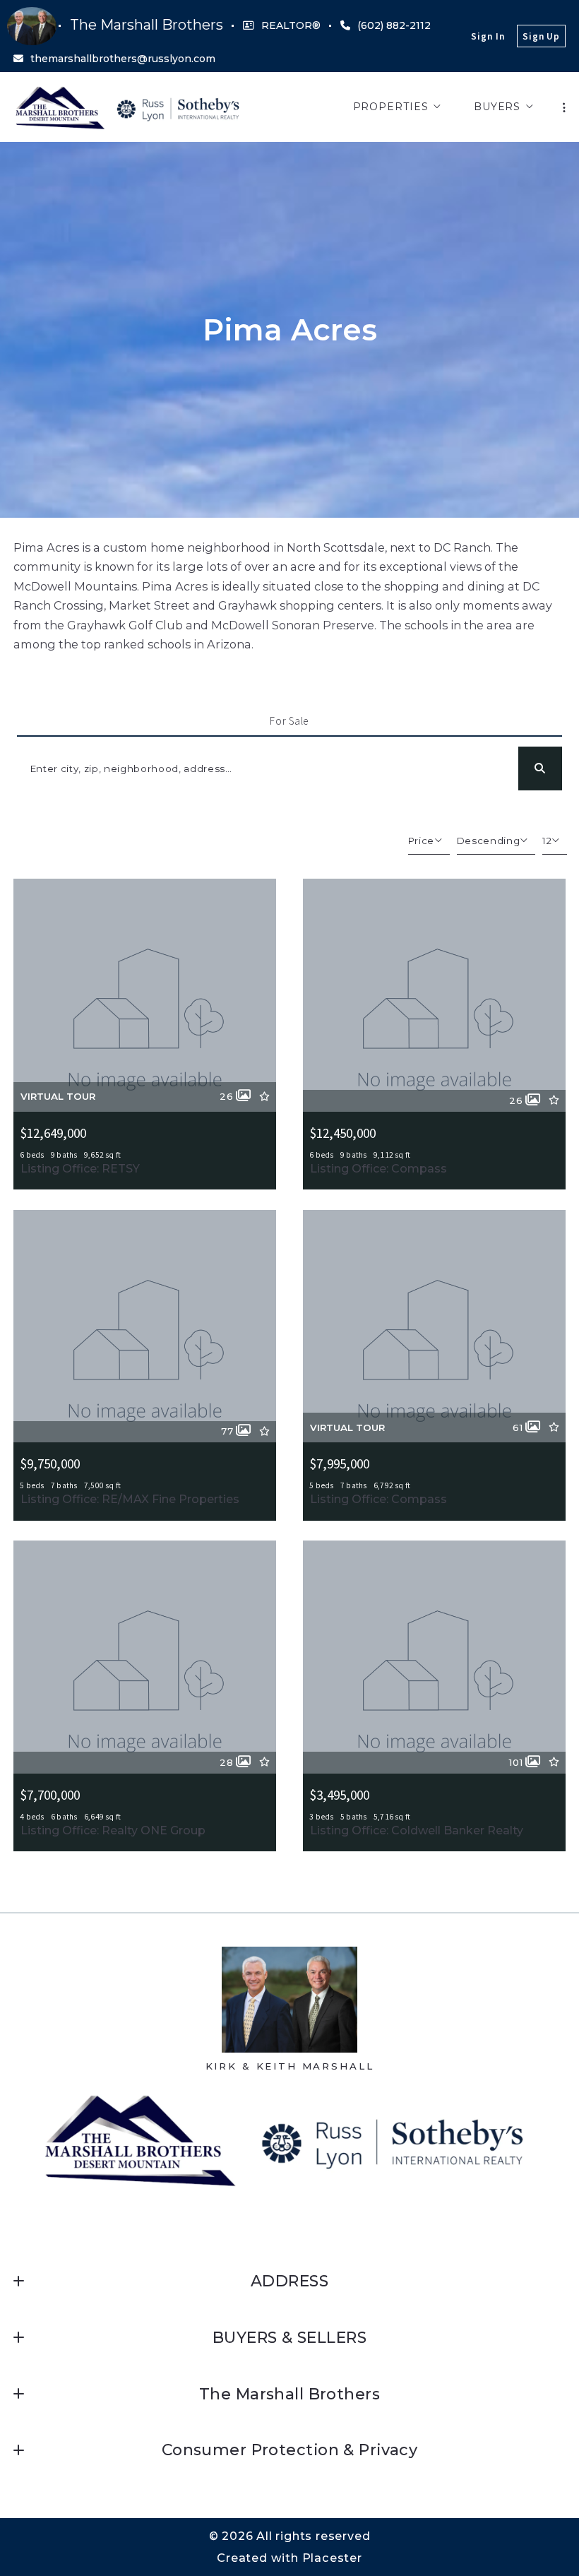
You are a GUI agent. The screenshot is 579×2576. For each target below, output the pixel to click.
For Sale (289, 721)
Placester (332, 2558)
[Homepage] (130, 107)
